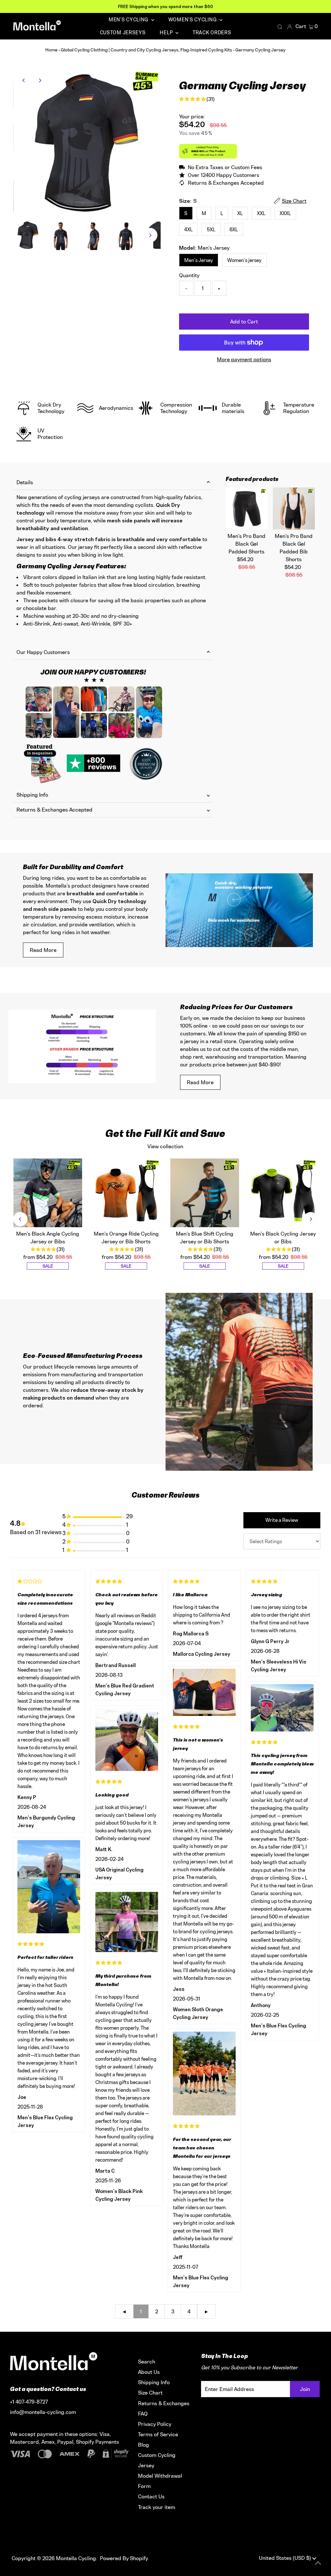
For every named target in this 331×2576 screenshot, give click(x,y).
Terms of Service (158, 2434)
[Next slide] (311, 1219)
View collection (165, 1146)
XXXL (285, 213)
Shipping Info (32, 795)
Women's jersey (244, 260)
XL (240, 213)
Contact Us (151, 2496)
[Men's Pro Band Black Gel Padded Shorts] (247, 508)
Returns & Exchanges (164, 2403)
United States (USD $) (286, 2558)
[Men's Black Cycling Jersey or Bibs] (283, 1193)
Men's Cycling (129, 20)
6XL (234, 229)
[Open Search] (280, 27)
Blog (144, 2445)
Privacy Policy (155, 2424)
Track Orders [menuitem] (212, 33)
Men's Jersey (199, 260)
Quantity (189, 275)
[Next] (40, 80)
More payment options (244, 359)
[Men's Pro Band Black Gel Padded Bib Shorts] (294, 508)
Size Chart (150, 2393)
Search (147, 2362)
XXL (261, 213)
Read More (43, 950)
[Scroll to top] (318, 2563)
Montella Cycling (76, 2558)
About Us (149, 2372)
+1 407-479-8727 (29, 2402)
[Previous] (24, 80)
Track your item (157, 2507)
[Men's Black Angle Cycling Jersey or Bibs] (48, 1193)
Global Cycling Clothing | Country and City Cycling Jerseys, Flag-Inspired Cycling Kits (146, 50)
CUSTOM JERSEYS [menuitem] (123, 33)
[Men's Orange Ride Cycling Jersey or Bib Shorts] (126, 1193)
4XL (188, 229)
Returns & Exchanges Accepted (54, 810)
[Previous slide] (20, 1219)
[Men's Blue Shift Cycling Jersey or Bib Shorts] (205, 1193)
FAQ (143, 2414)
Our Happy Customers (43, 652)
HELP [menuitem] (167, 33)
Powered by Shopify (124, 2558)
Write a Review (282, 1520)
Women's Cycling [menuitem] (193, 20)
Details (25, 482)
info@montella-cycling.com (43, 2412)
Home (51, 50)
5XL (211, 229)
